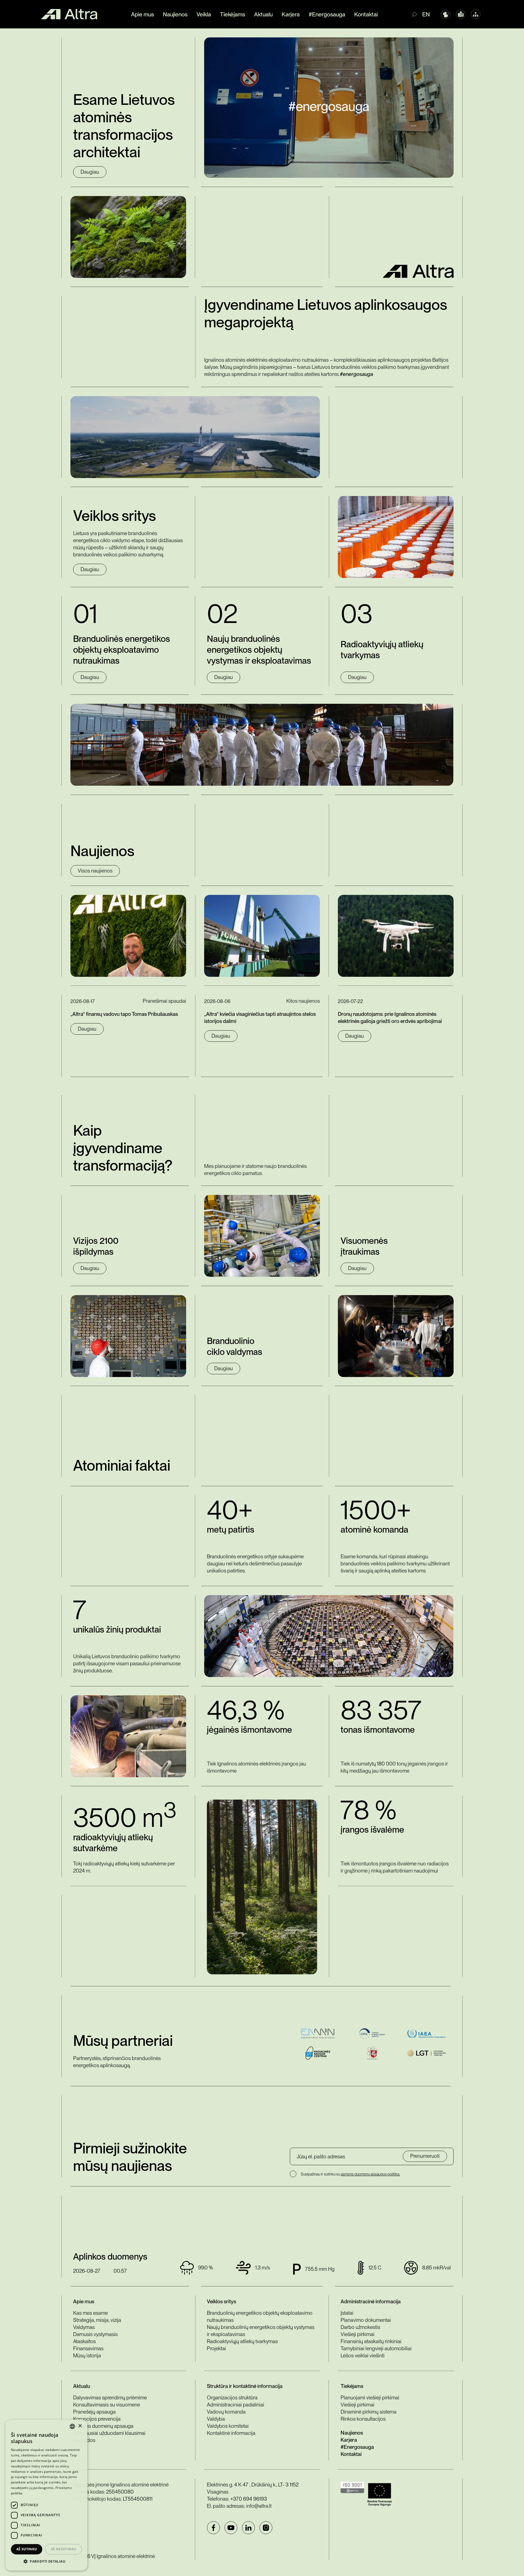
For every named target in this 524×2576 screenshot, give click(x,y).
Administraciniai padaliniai (236, 2405)
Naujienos (175, 14)
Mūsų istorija (87, 2356)
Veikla (204, 14)
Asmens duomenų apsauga (103, 2426)
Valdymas (84, 2327)
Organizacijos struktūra (232, 2398)
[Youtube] (231, 2528)
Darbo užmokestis (360, 2327)
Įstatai (347, 2313)
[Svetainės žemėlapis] (476, 14)
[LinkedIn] (248, 2528)
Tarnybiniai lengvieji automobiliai (376, 2348)
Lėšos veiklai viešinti (363, 2356)
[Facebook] (213, 2528)
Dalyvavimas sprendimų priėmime (110, 2398)
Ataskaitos (84, 2341)
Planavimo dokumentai (366, 2320)
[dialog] (46, 2495)
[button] (46, 2562)
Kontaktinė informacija (231, 2433)
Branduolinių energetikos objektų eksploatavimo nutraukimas (260, 2317)
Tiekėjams (233, 14)
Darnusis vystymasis (95, 2334)
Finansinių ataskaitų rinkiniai (371, 2341)
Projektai (216, 2348)
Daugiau (90, 172)
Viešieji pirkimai (358, 2334)
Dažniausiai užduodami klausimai (109, 2433)
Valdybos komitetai (228, 2426)
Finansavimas (88, 2348)
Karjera (291, 14)
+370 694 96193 (249, 2499)
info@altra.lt (259, 2506)
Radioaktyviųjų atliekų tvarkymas (242, 2341)
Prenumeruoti (425, 2156)
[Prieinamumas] (446, 14)
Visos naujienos (95, 871)
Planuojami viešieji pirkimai (370, 2398)
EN (426, 14)
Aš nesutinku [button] (64, 2549)
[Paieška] (417, 14)
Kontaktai (366, 14)
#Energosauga (327, 14)
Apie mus (142, 14)
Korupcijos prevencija (97, 2419)
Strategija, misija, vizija (97, 2320)
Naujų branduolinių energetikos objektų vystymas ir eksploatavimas (261, 2331)
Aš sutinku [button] (27, 2549)
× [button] (80, 2426)
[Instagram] (266, 2528)
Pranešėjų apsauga (94, 2412)
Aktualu (263, 14)
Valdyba (216, 2419)
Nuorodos (84, 2440)
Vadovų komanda (226, 2412)
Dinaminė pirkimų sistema (369, 2412)
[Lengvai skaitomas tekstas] (461, 14)
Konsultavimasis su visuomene (107, 2405)
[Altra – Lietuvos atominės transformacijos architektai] (69, 14)
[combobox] (72, 2426)
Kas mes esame (90, 2313)
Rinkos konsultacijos (363, 2419)
